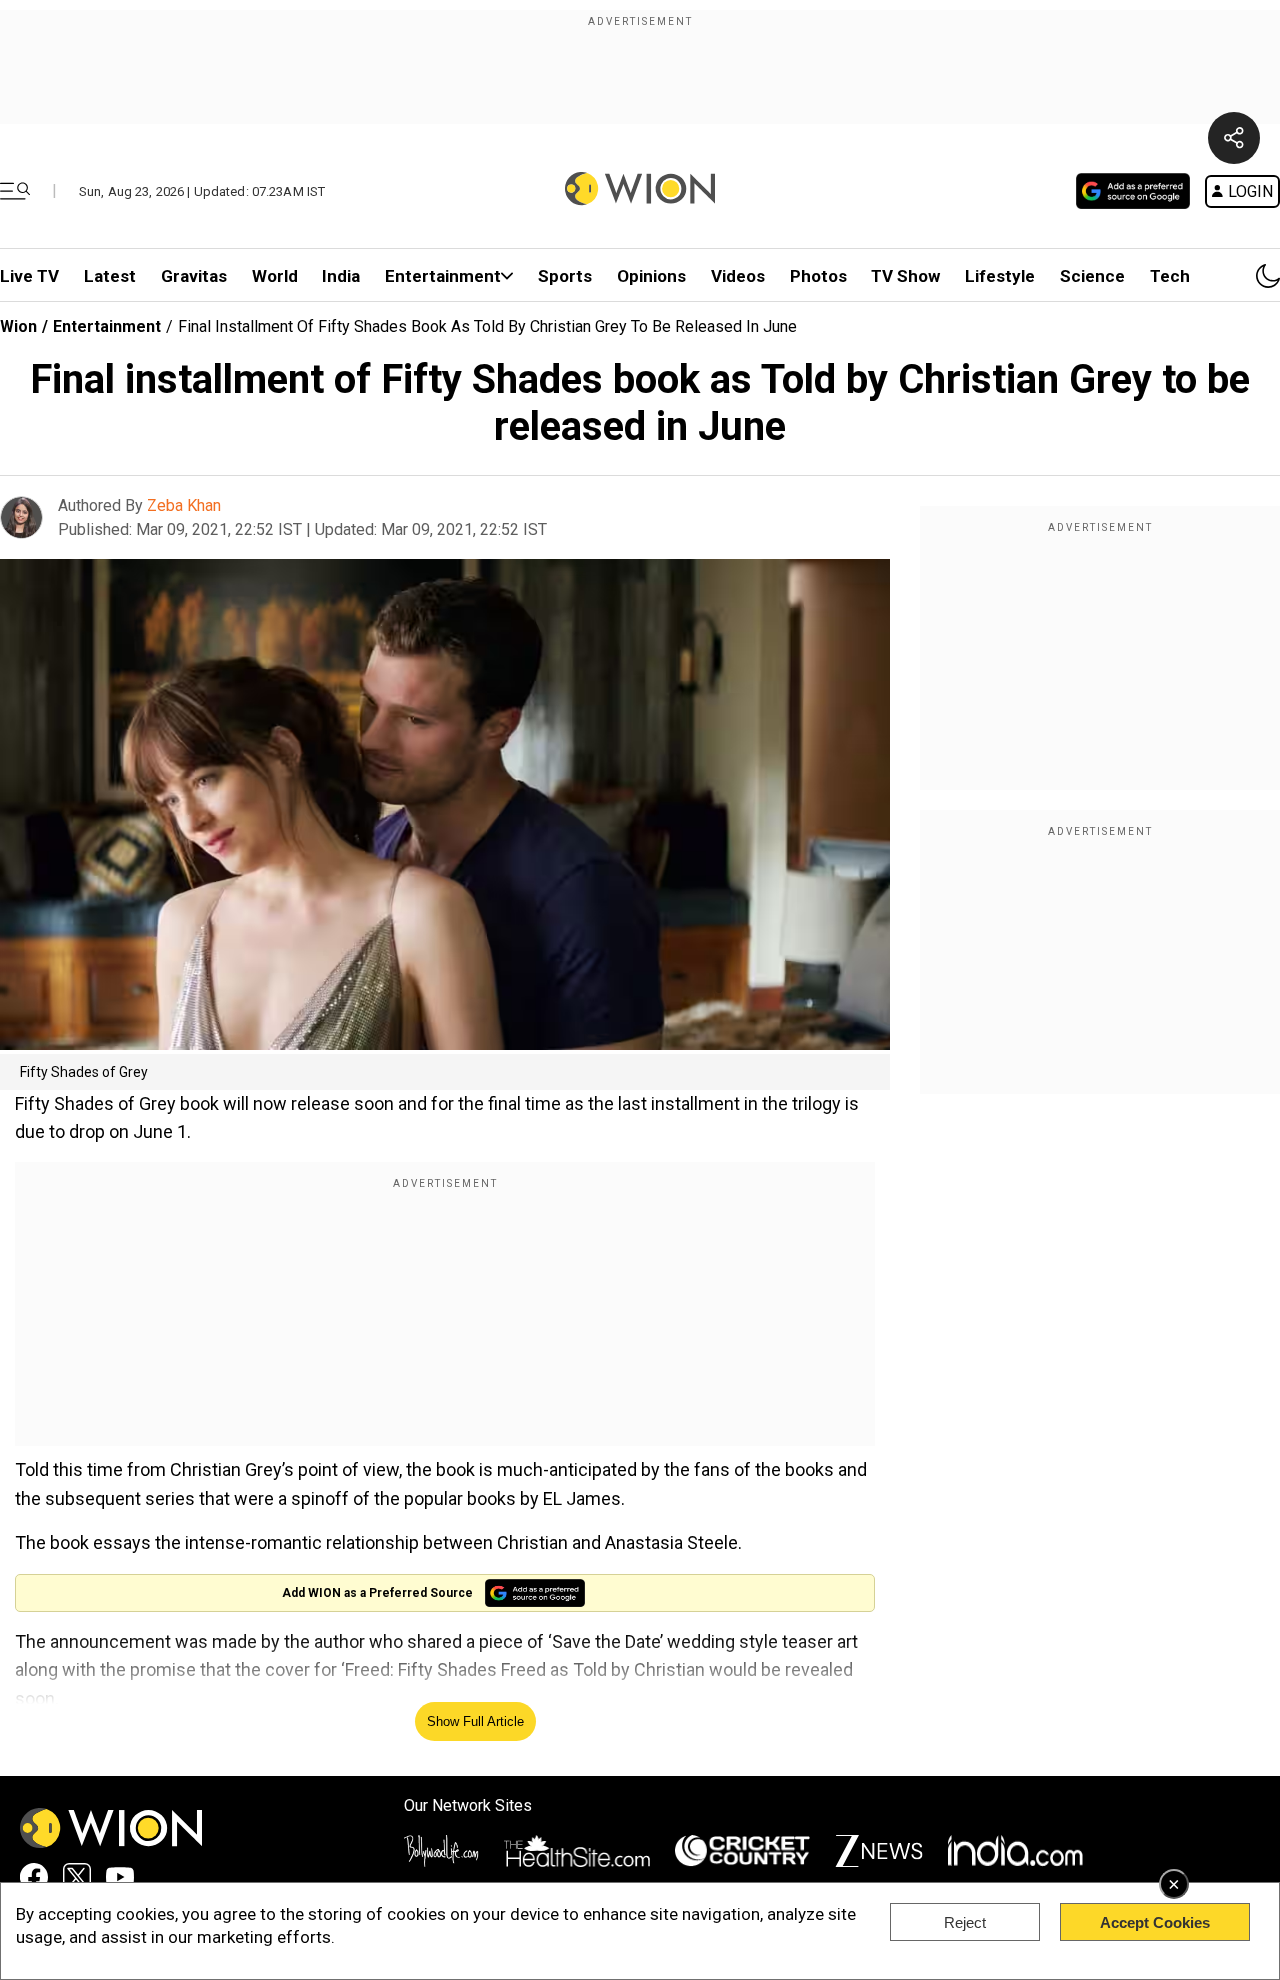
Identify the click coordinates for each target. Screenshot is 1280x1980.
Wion (18, 326)
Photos (818, 276)
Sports (565, 276)
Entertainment (443, 276)
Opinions (651, 276)
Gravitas (194, 276)
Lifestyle (1000, 276)
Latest (110, 276)
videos (738, 276)
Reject (965, 1922)
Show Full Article (475, 1721)
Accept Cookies (1155, 1922)
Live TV (29, 276)
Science (1092, 276)
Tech (1170, 276)
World (275, 276)
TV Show (905, 276)
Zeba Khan (184, 505)
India (341, 276)
